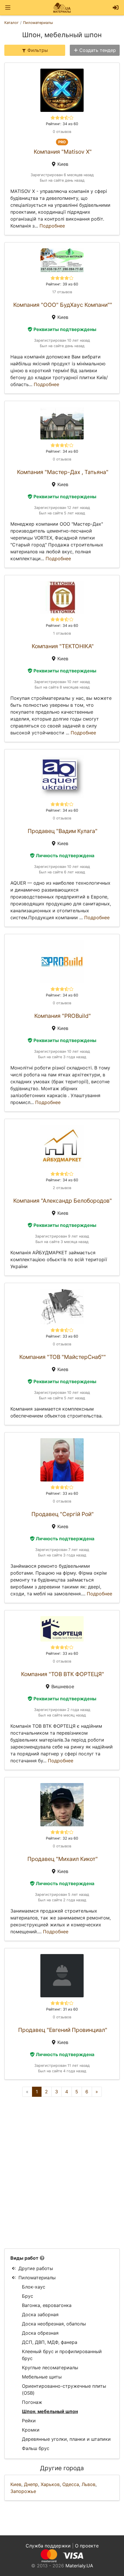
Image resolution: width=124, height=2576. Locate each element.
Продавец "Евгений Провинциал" (63, 2030)
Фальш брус (36, 2448)
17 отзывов (62, 292)
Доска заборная (40, 2314)
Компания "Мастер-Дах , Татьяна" (63, 472)
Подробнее (52, 226)
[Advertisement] (62, 2173)
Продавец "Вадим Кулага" (63, 831)
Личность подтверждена (65, 855)
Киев (16, 2484)
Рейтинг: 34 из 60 (62, 124)
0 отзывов (62, 132)
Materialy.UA (79, 2566)
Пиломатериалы (37, 2278)
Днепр (31, 2484)
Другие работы (36, 2268)
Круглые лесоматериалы (50, 2368)
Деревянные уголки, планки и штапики (66, 2439)
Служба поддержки (48, 2546)
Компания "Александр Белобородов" (63, 1201)
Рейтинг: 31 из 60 (62, 2009)
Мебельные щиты (42, 2377)
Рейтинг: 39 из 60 (62, 284)
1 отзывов (62, 633)
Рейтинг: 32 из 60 (62, 1838)
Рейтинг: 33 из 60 (62, 1336)
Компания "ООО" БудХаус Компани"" (63, 305)
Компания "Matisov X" (63, 152)
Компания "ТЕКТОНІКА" (63, 646)
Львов (89, 2484)
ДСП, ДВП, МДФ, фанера (50, 2342)
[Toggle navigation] (8, 8)
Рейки (29, 2421)
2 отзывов (62, 1188)
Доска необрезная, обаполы (54, 2324)
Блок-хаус (34, 2287)
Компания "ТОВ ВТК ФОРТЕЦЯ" (63, 1674)
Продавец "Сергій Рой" (63, 1514)
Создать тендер (98, 50)
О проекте (87, 2546)
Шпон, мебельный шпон (50, 2411)
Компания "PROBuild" (63, 1016)
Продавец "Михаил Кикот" (63, 1859)
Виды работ (24, 2258)
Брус (28, 2296)
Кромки (31, 2430)
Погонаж (32, 2402)
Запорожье (23, 2491)
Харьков (50, 2484)
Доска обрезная (40, 2333)
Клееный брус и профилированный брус (62, 2355)
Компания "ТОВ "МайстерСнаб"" (63, 1357)
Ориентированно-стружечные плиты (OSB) (64, 2389)
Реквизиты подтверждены (65, 329)
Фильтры (38, 50)
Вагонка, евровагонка (47, 2305)
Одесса (71, 2484)
